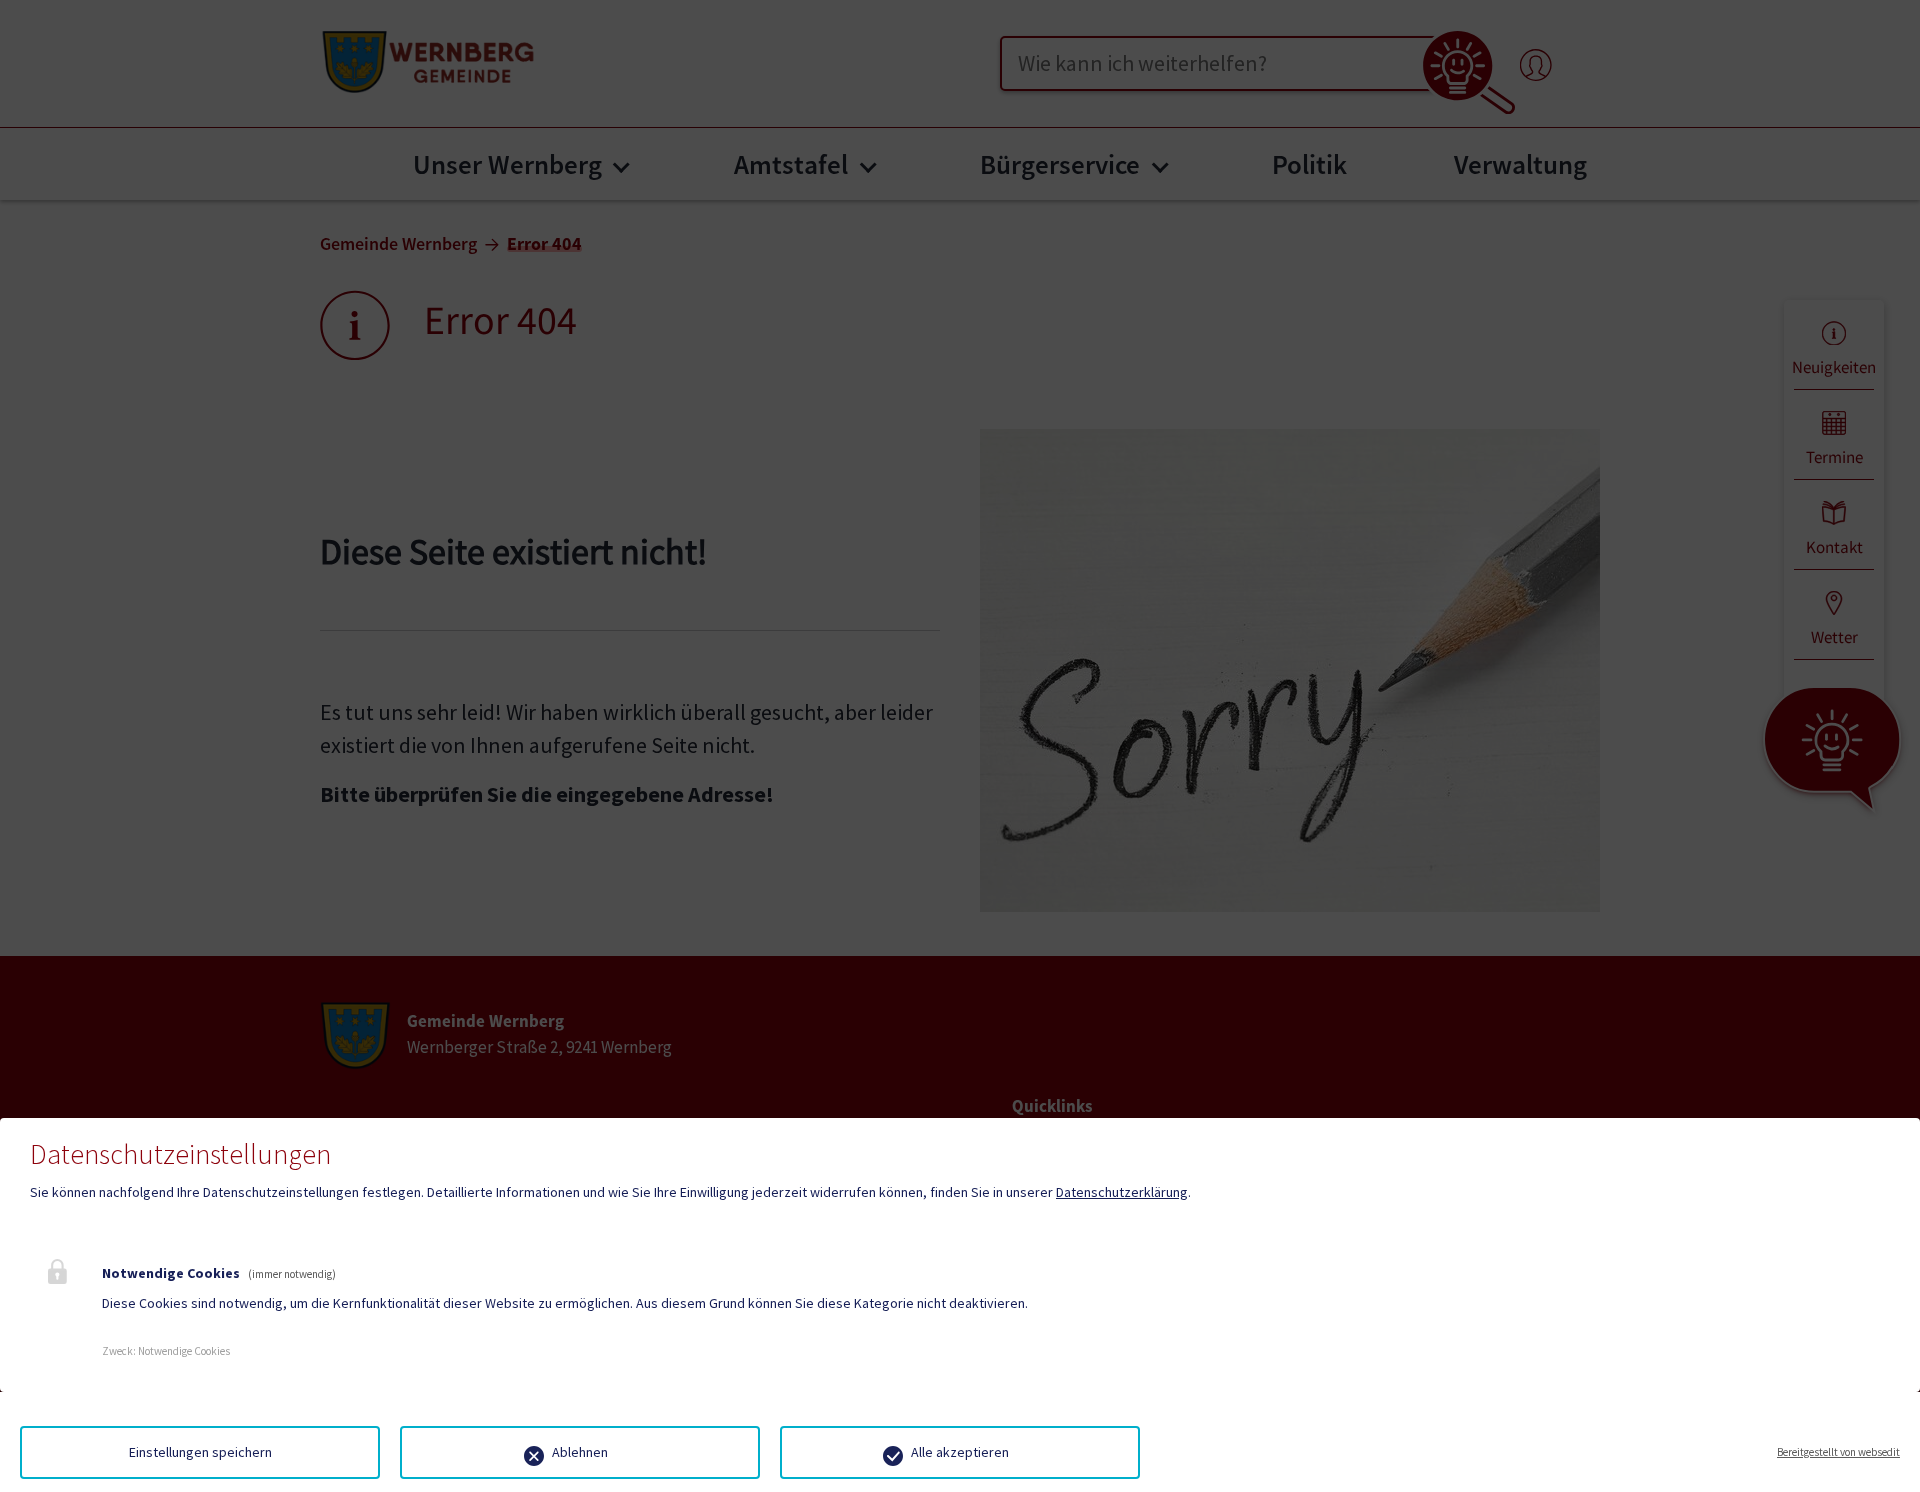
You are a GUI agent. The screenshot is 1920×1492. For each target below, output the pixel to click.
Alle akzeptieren (960, 1452)
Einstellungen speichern (200, 1452)
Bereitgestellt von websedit (1838, 1452)
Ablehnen (580, 1452)
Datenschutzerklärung (1122, 1192)
